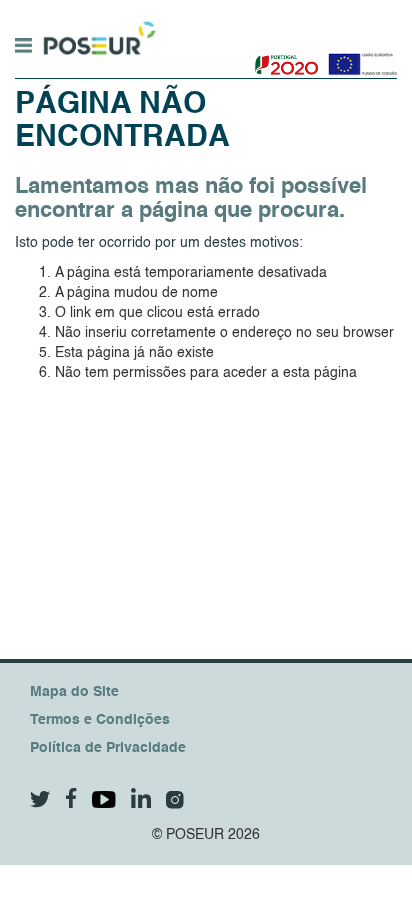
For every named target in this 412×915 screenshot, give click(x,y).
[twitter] (40, 799)
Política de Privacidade (108, 748)
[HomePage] (97, 29)
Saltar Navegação (218, 10)
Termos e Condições (100, 720)
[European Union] (358, 57)
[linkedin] (141, 798)
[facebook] (71, 798)
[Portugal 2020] (282, 57)
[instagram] (175, 800)
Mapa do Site (74, 692)
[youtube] (104, 799)
